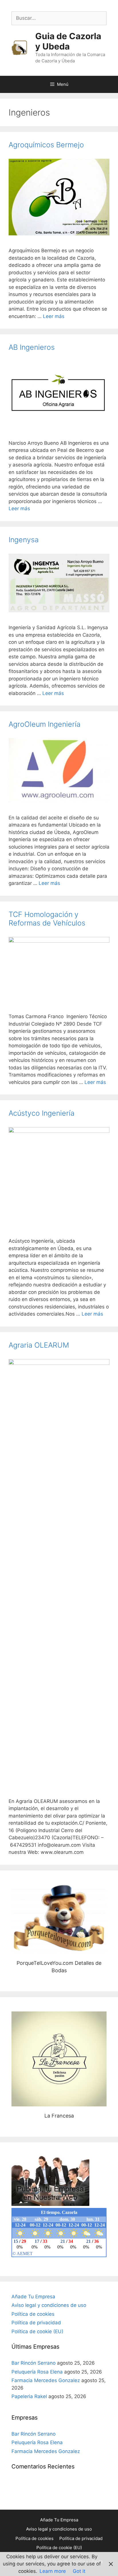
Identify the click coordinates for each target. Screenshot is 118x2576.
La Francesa (59, 2059)
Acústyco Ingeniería (42, 1113)
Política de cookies (33, 2314)
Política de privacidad (36, 2323)
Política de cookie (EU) (37, 2331)
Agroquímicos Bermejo (46, 145)
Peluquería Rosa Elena (37, 2372)
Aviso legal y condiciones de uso (49, 2305)
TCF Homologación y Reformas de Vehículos (47, 919)
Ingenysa (24, 540)
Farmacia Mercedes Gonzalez (46, 2380)
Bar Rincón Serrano (34, 2363)
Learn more (53, 2571)
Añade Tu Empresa (33, 2297)
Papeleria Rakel (29, 2396)
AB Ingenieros (32, 347)
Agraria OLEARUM (39, 1345)
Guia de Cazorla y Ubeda (68, 41)
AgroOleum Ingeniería (45, 724)
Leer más (54, 316)
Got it (79, 2571)
